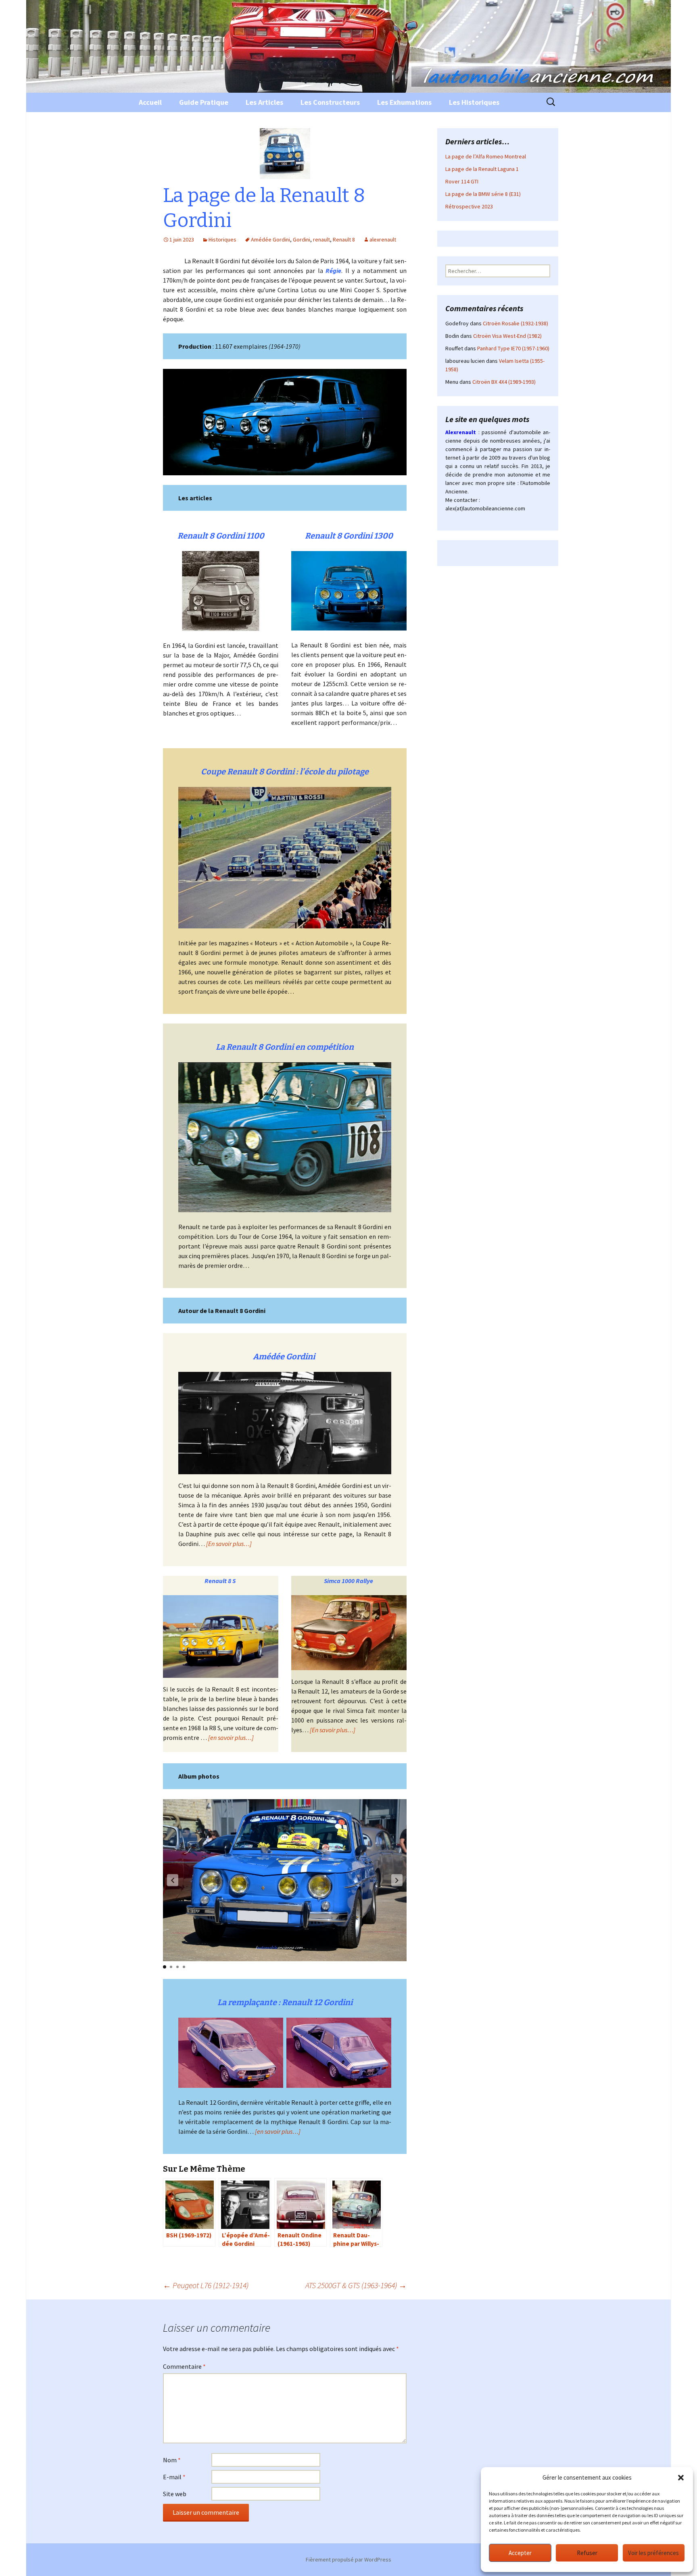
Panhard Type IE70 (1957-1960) (513, 348)
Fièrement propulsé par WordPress (348, 2559)
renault (321, 239)
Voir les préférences (653, 2553)
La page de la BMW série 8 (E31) (483, 194)
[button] (681, 2478)
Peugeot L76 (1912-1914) (206, 2285)
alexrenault (383, 239)
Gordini (302, 239)
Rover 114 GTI (462, 181)
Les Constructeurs (330, 102)
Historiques (222, 239)
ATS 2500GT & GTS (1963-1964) (356, 2285)
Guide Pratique (204, 102)
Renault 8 (344, 239)
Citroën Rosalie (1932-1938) (515, 323)
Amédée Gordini (270, 239)
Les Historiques (474, 102)
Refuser (587, 2553)
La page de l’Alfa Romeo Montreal (486, 156)
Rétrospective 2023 (469, 206)
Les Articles (264, 102)
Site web (175, 2494)
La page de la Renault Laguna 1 (482, 169)
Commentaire (184, 2366)
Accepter (520, 2553)
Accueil (150, 102)
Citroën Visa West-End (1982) (507, 336)
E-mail (174, 2477)
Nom (172, 2460)
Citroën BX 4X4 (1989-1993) (504, 382)
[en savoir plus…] (278, 2131)
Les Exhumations (404, 102)
